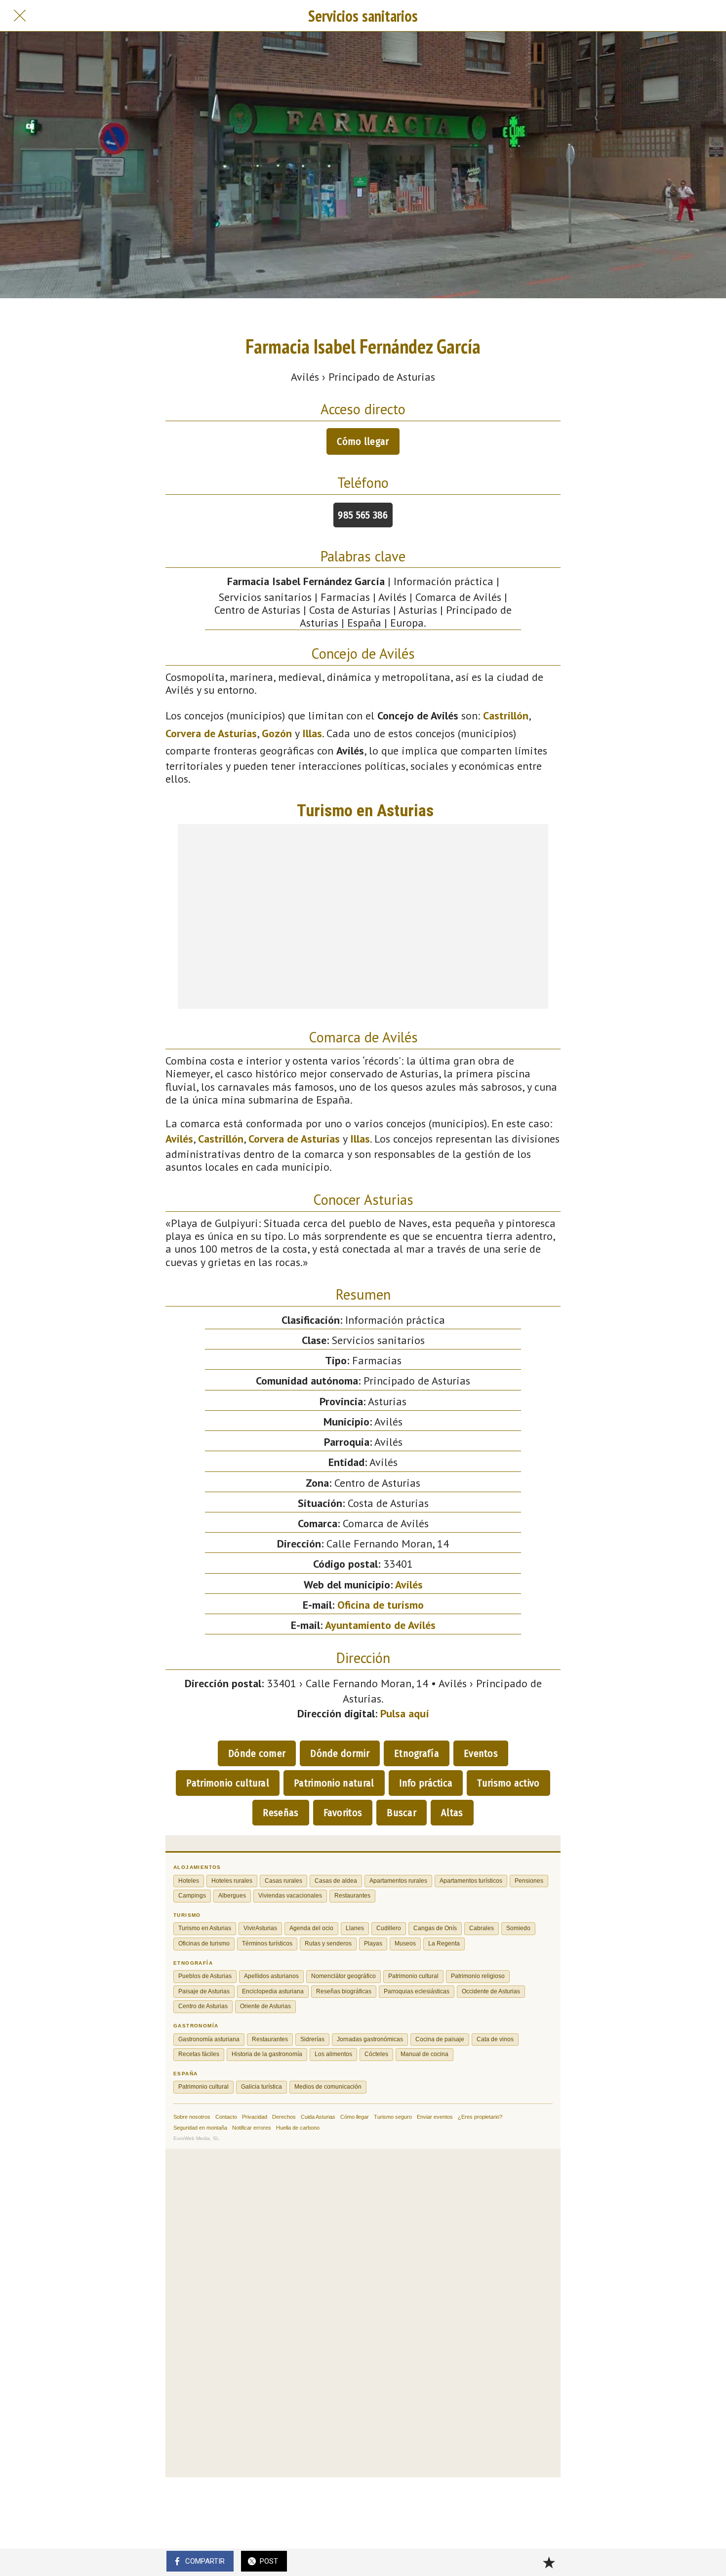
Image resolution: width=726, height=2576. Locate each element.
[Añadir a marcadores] (549, 2562)
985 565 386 (363, 515)
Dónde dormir (340, 1753)
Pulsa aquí (405, 1713)
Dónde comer (257, 1753)
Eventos (481, 1753)
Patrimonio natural (334, 1783)
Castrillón (506, 715)
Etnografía (417, 1753)
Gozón (277, 733)
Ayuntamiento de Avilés (380, 1625)
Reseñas (281, 1813)
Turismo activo (508, 1783)
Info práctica (426, 1783)
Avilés (179, 1139)
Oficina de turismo (381, 1605)
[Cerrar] (20, 16)
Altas (452, 1813)
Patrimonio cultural (228, 1783)
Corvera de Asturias (211, 733)
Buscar (402, 1813)
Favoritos (343, 1813)
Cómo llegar (363, 441)
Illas (312, 733)
